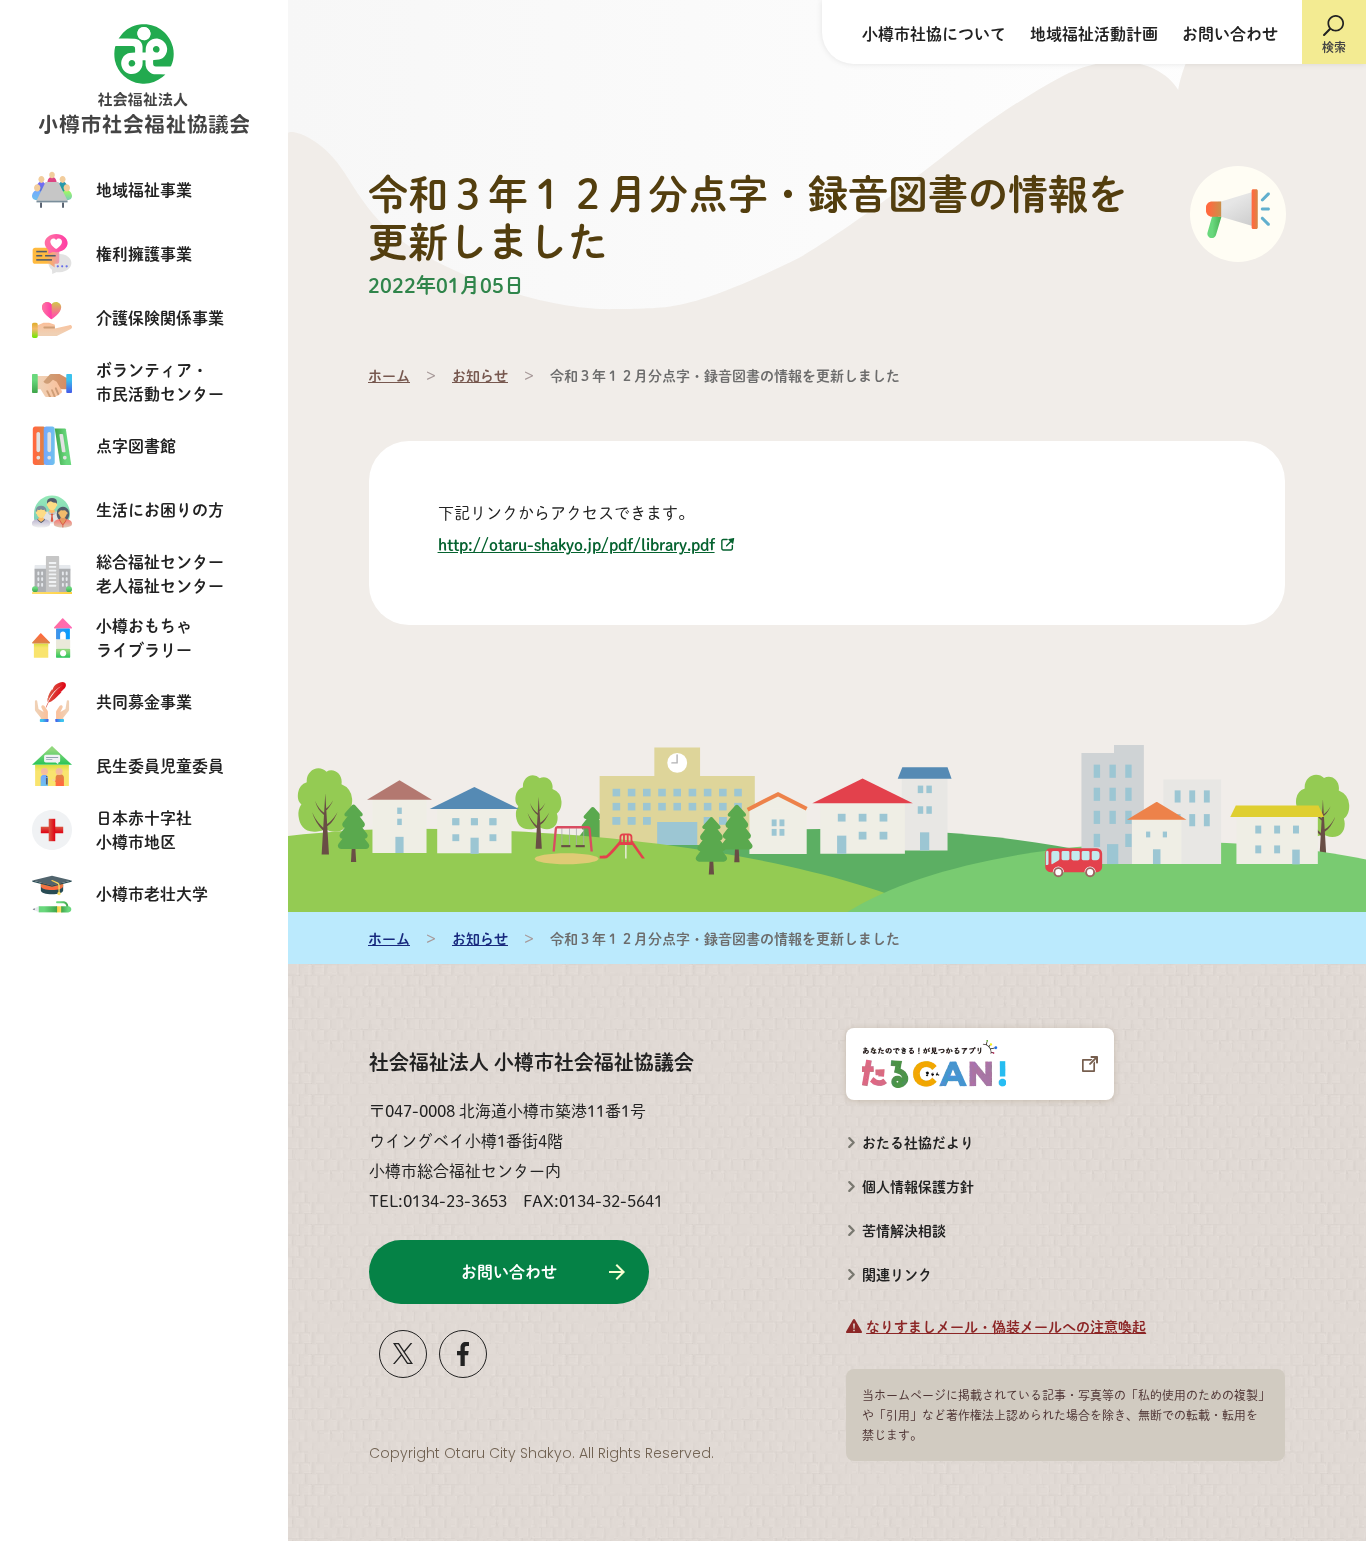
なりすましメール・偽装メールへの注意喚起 (1006, 1326)
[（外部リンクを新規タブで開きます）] (403, 1370)
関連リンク (897, 1274)
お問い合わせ (1230, 33)
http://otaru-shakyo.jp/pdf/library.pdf (576, 544)
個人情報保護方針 (918, 1186)
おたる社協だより (918, 1142)
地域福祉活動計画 (1094, 33)
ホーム (389, 375)
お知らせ (480, 375)
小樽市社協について (934, 33)
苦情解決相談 (896, 1224)
